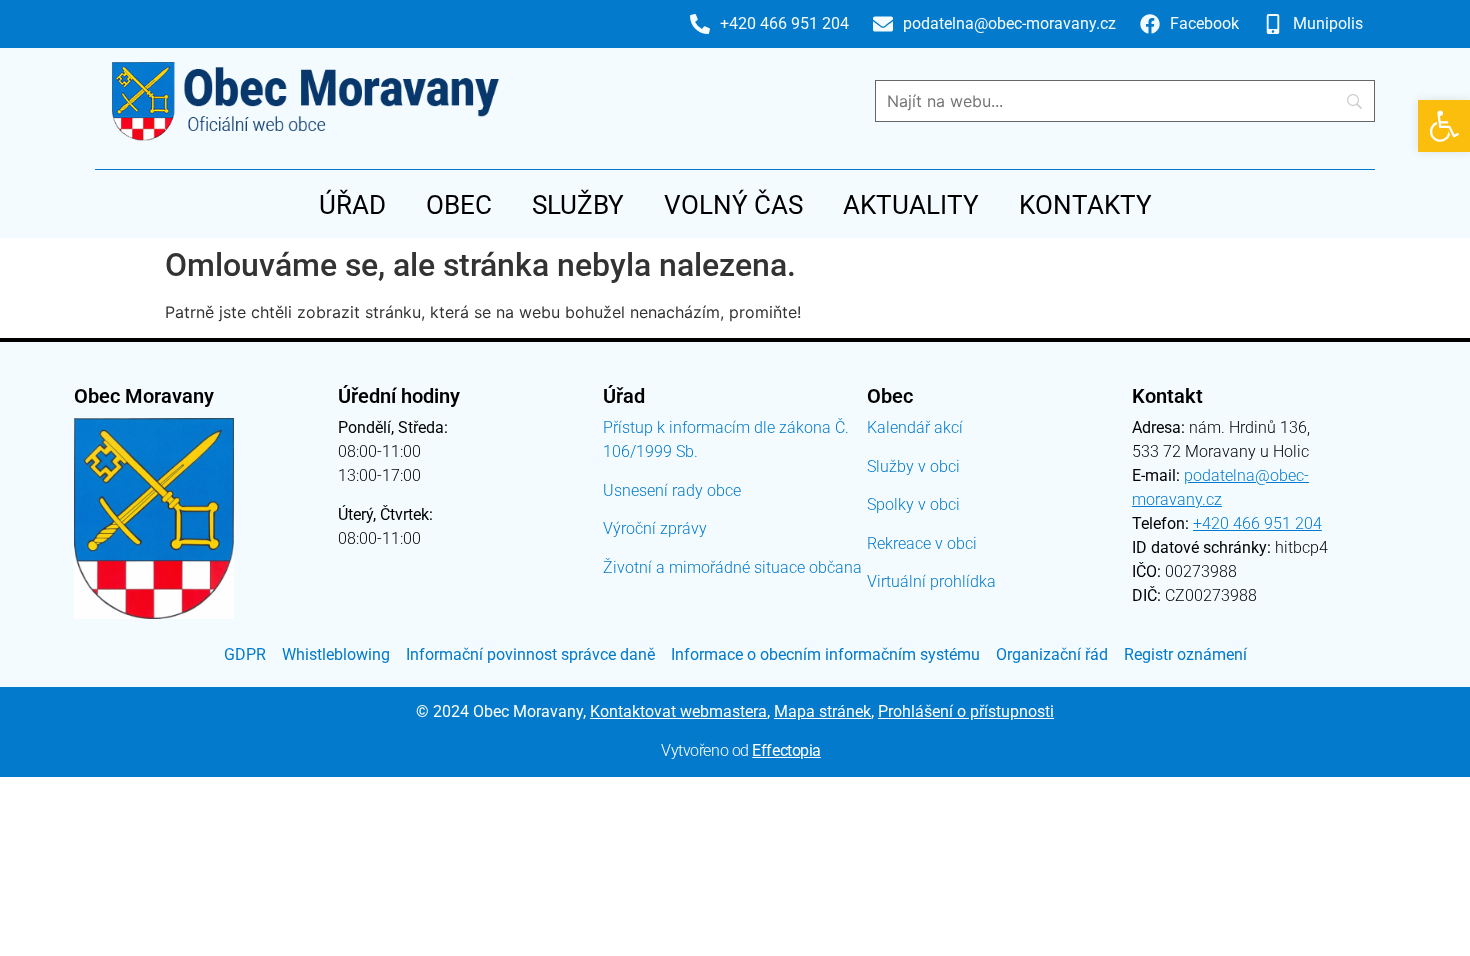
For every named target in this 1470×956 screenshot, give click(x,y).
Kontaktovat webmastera (678, 711)
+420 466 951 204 (1257, 523)
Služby (578, 205)
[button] (1444, 126)
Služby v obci (913, 466)
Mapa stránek (822, 711)
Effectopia (786, 750)
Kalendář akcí (915, 427)
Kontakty (1085, 205)
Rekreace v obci (922, 543)
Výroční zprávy (655, 528)
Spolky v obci (913, 504)
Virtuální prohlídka (931, 581)
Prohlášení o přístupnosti (966, 711)
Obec (459, 205)
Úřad (352, 205)
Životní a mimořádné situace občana (732, 567)
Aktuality (911, 205)
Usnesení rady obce (672, 490)
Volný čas (733, 205)
